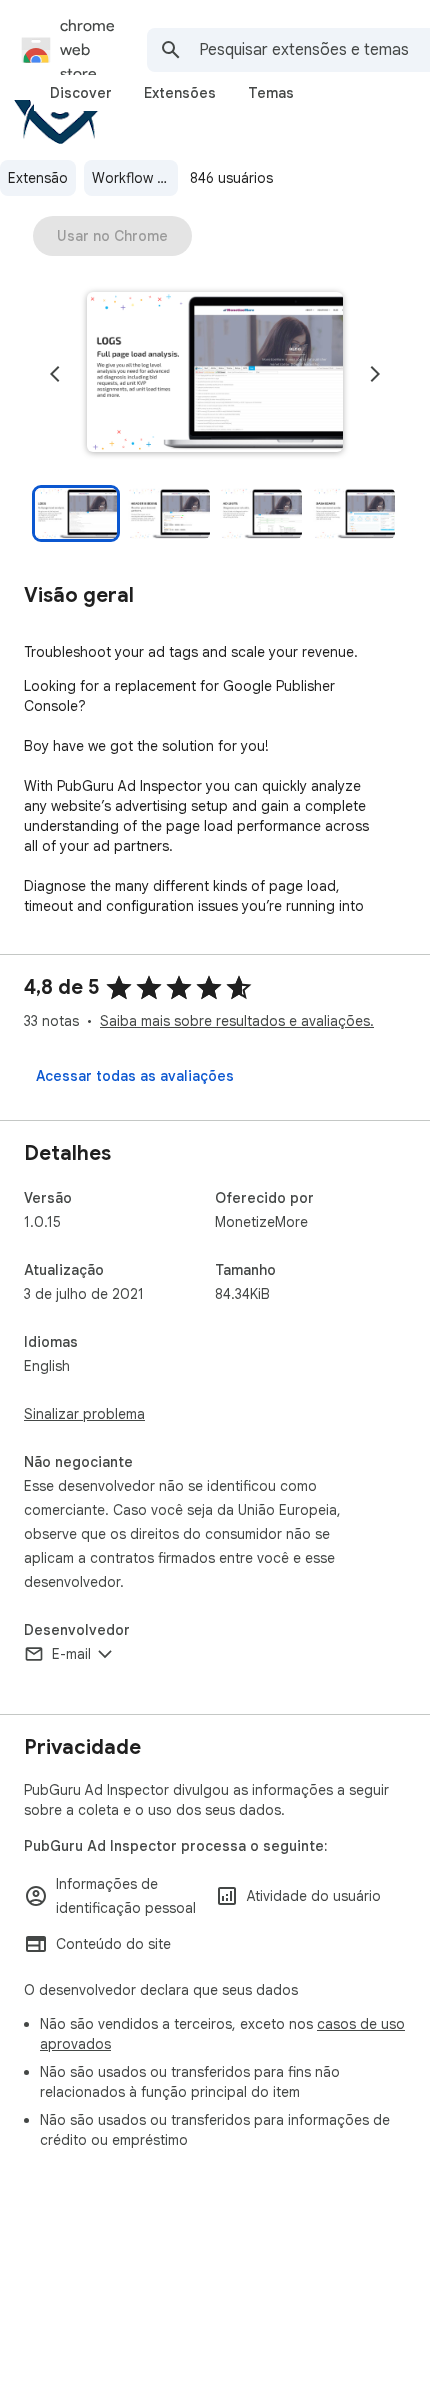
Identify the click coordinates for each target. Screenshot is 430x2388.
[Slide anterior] (55, 374)
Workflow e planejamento (135, 178)
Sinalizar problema (84, 1414)
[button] (215, 374)
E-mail (71, 1654)
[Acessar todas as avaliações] (135, 1076)
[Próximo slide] (375, 374)
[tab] (81, 93)
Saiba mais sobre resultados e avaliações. (237, 1021)
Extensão (38, 178)
